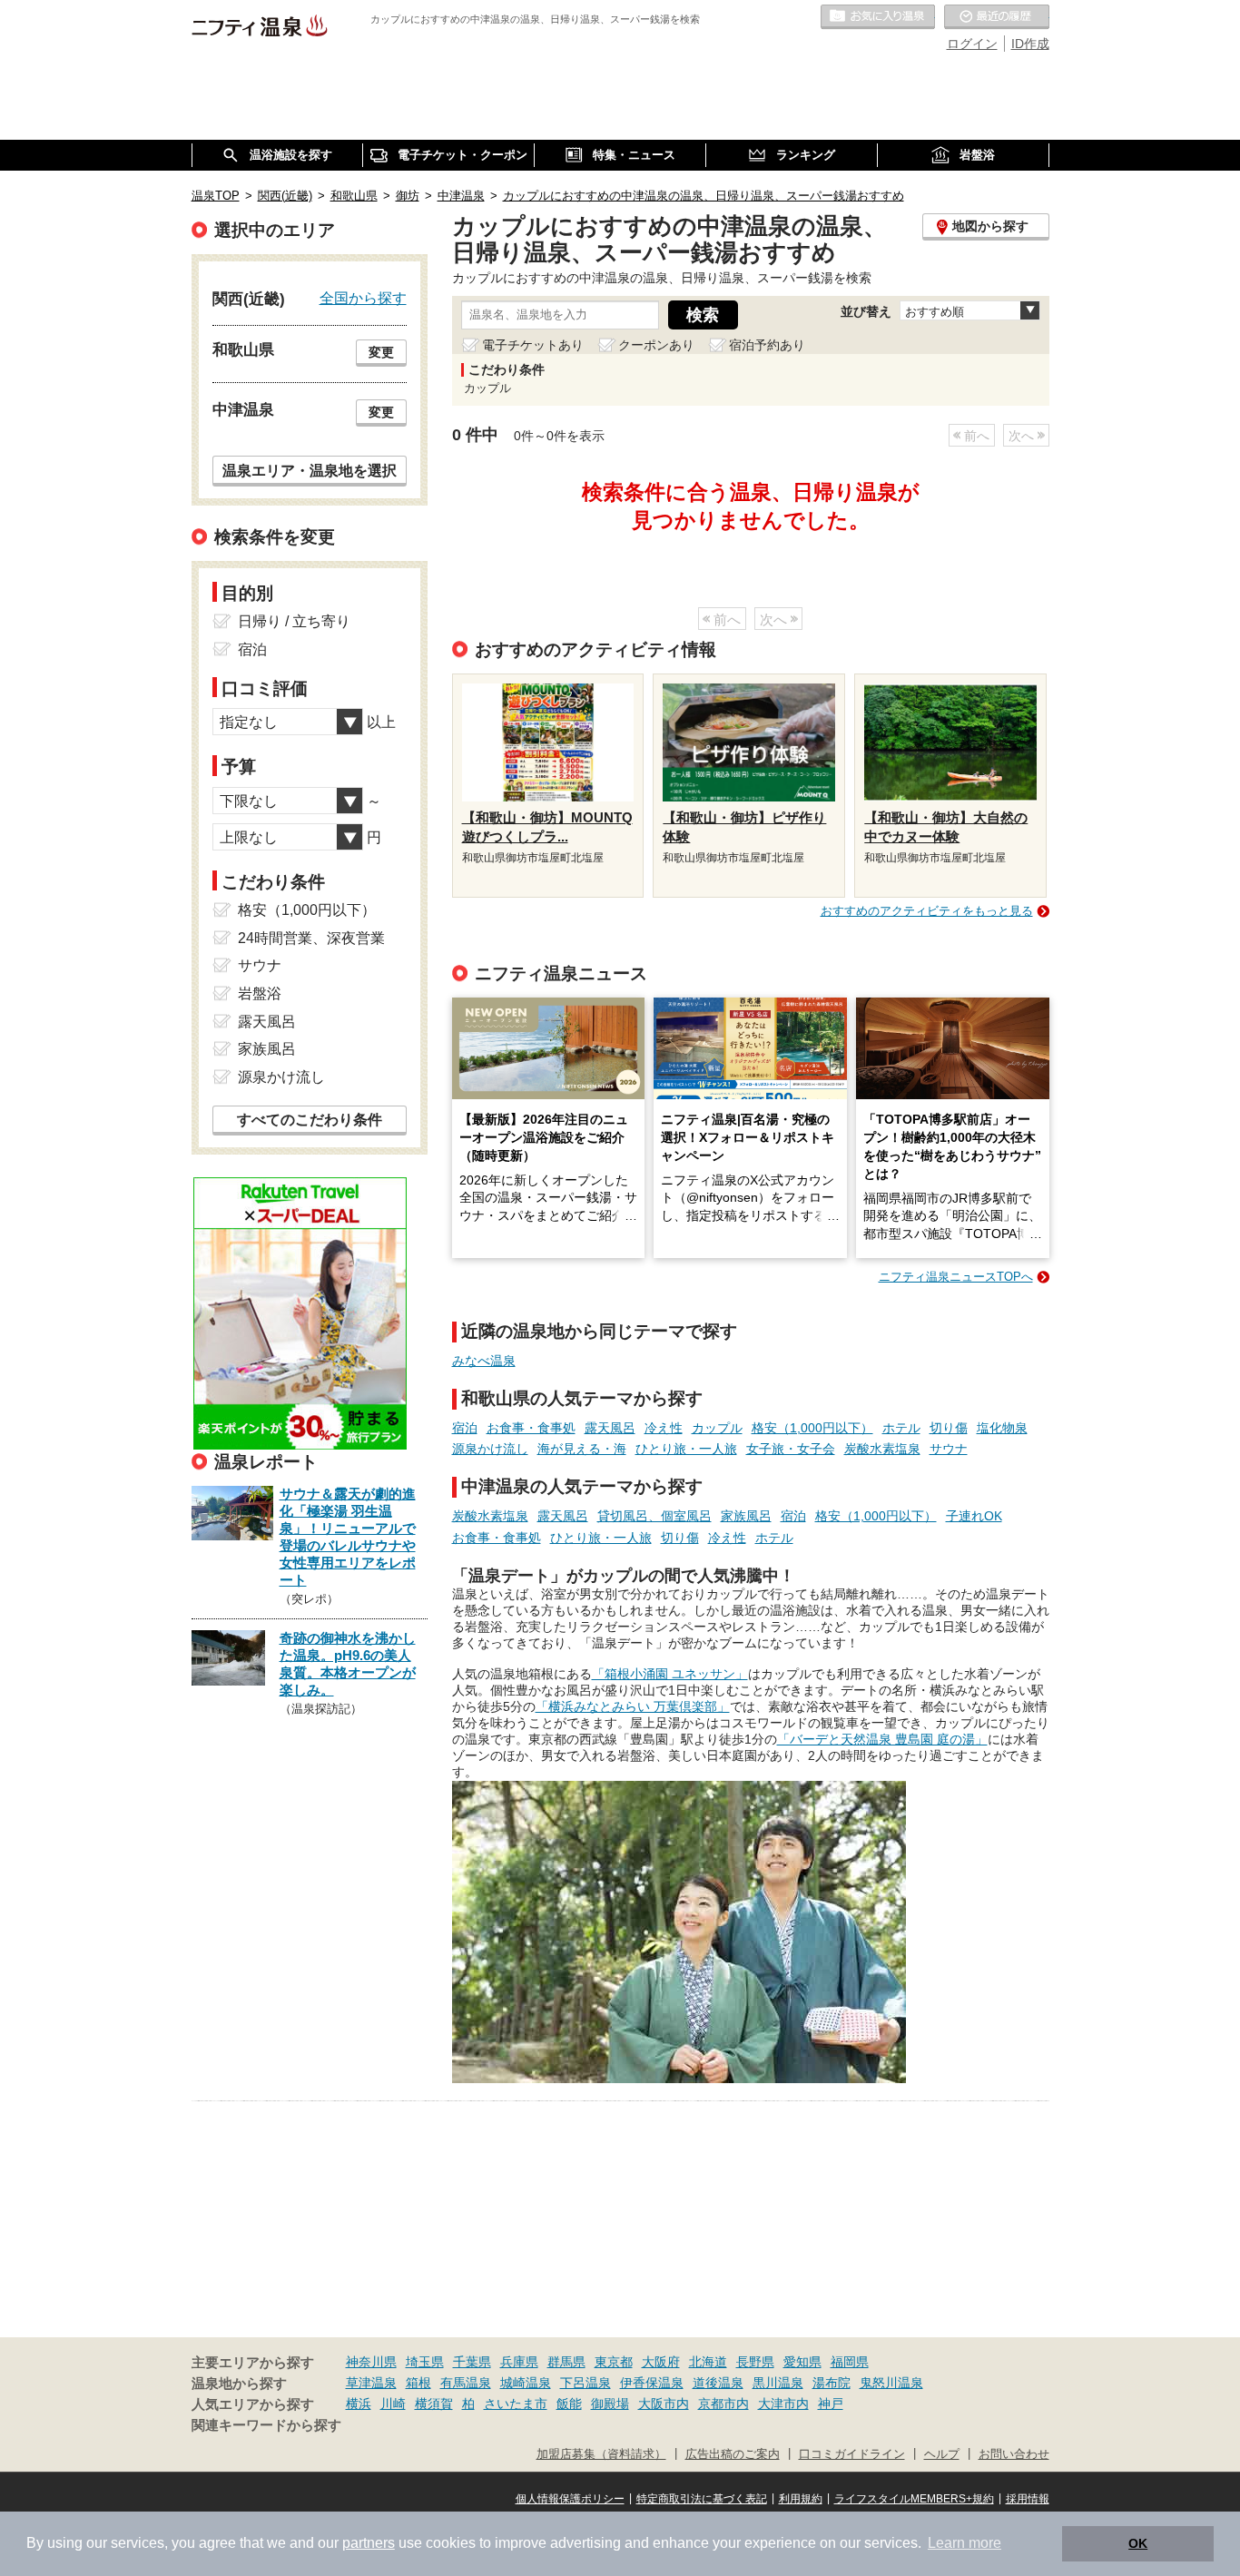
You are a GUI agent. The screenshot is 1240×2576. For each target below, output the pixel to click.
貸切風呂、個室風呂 (654, 1516)
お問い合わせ (1014, 2454)
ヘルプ (942, 2454)
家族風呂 (746, 1516)
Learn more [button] (964, 2543)
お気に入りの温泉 (878, 17)
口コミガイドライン (852, 2454)
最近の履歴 (997, 17)
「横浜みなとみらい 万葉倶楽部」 (633, 1706)
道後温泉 (718, 2383)
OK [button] (1138, 2543)
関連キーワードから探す (266, 2425)
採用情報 (1028, 2499)
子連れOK (974, 1516)
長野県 (755, 2362)
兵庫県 (519, 2362)
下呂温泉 (586, 2383)
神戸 (831, 2404)
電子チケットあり (533, 345)
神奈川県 (371, 2362)
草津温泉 (371, 2383)
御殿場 (610, 2404)
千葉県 (472, 2362)
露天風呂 (610, 1428)
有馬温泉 (466, 2383)
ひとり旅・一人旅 (686, 1449)
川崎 (393, 2404)
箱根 (418, 2383)
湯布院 (832, 2383)
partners (369, 2543)
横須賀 (434, 2404)
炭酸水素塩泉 (882, 1449)
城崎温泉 (526, 2383)
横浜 (359, 2404)
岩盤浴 (260, 993)
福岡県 (850, 2362)
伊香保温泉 (652, 2383)
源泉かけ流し (490, 1449)
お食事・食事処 (531, 1428)
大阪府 (661, 2362)
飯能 (569, 2404)
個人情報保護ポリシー (570, 2499)
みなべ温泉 (484, 1361)
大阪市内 (664, 2404)
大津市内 (783, 2404)
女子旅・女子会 (791, 1449)
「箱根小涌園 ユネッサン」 (670, 1674)
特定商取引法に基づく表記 (702, 2499)
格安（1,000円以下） (812, 1428)
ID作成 (1030, 44)
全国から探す (363, 298)
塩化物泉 (1002, 1428)
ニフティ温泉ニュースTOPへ (956, 1277)
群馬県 (566, 2362)
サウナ (949, 1449)
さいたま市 (516, 2404)
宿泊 (465, 1428)
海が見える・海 (582, 1449)
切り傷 (949, 1428)
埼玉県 (425, 2362)
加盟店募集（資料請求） (601, 2454)
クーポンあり (656, 345)
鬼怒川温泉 (891, 2383)
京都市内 (723, 2404)
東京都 (614, 2362)
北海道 (708, 2362)
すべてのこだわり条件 (310, 1120)
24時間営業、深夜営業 (311, 938)
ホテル (901, 1428)
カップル (717, 1428)
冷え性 (664, 1428)
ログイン (972, 44)
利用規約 (801, 2499)
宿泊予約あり (767, 345)
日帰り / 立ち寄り (294, 621)
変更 (381, 352)
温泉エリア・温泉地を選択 (310, 470)
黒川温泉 (778, 2383)
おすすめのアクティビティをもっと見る (927, 911)
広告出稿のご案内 (733, 2454)
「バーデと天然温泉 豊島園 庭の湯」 (882, 1739)
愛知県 (802, 2362)
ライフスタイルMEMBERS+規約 (914, 2499)
